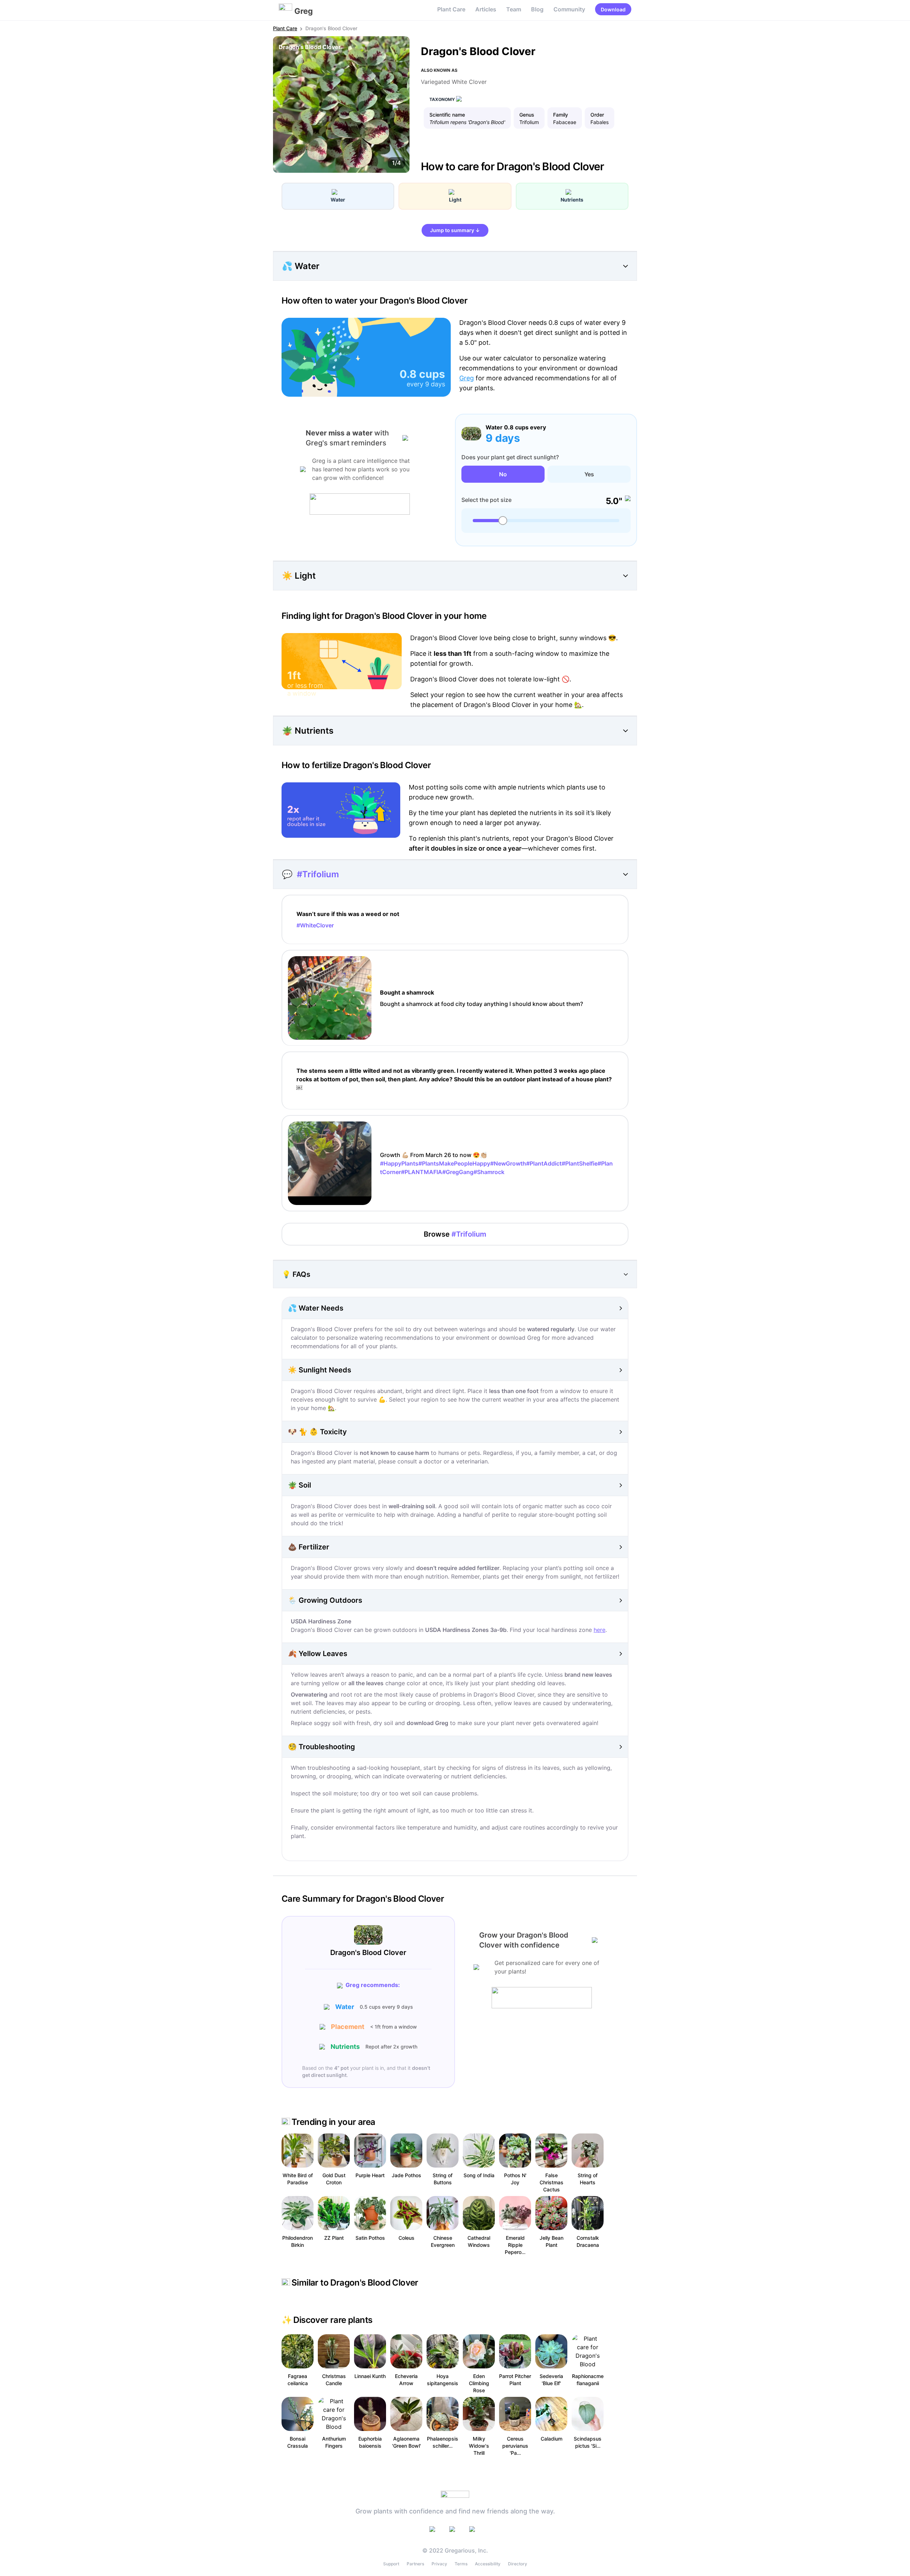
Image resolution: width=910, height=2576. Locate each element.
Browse (455, 1234)
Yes (589, 474)
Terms (461, 2564)
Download (613, 9)
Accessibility (488, 2564)
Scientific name (447, 115)
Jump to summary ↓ (455, 230)
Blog (537, 9)
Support (391, 2564)
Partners (415, 2564)
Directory (518, 2564)
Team (514, 9)
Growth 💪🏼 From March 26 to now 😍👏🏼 (496, 1163)
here (599, 1630)
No (503, 474)
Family (561, 115)
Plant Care (451, 9)
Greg (467, 378)
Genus (527, 115)
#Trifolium (318, 874)
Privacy (439, 2564)
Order (597, 115)
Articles (486, 9)
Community (569, 9)
